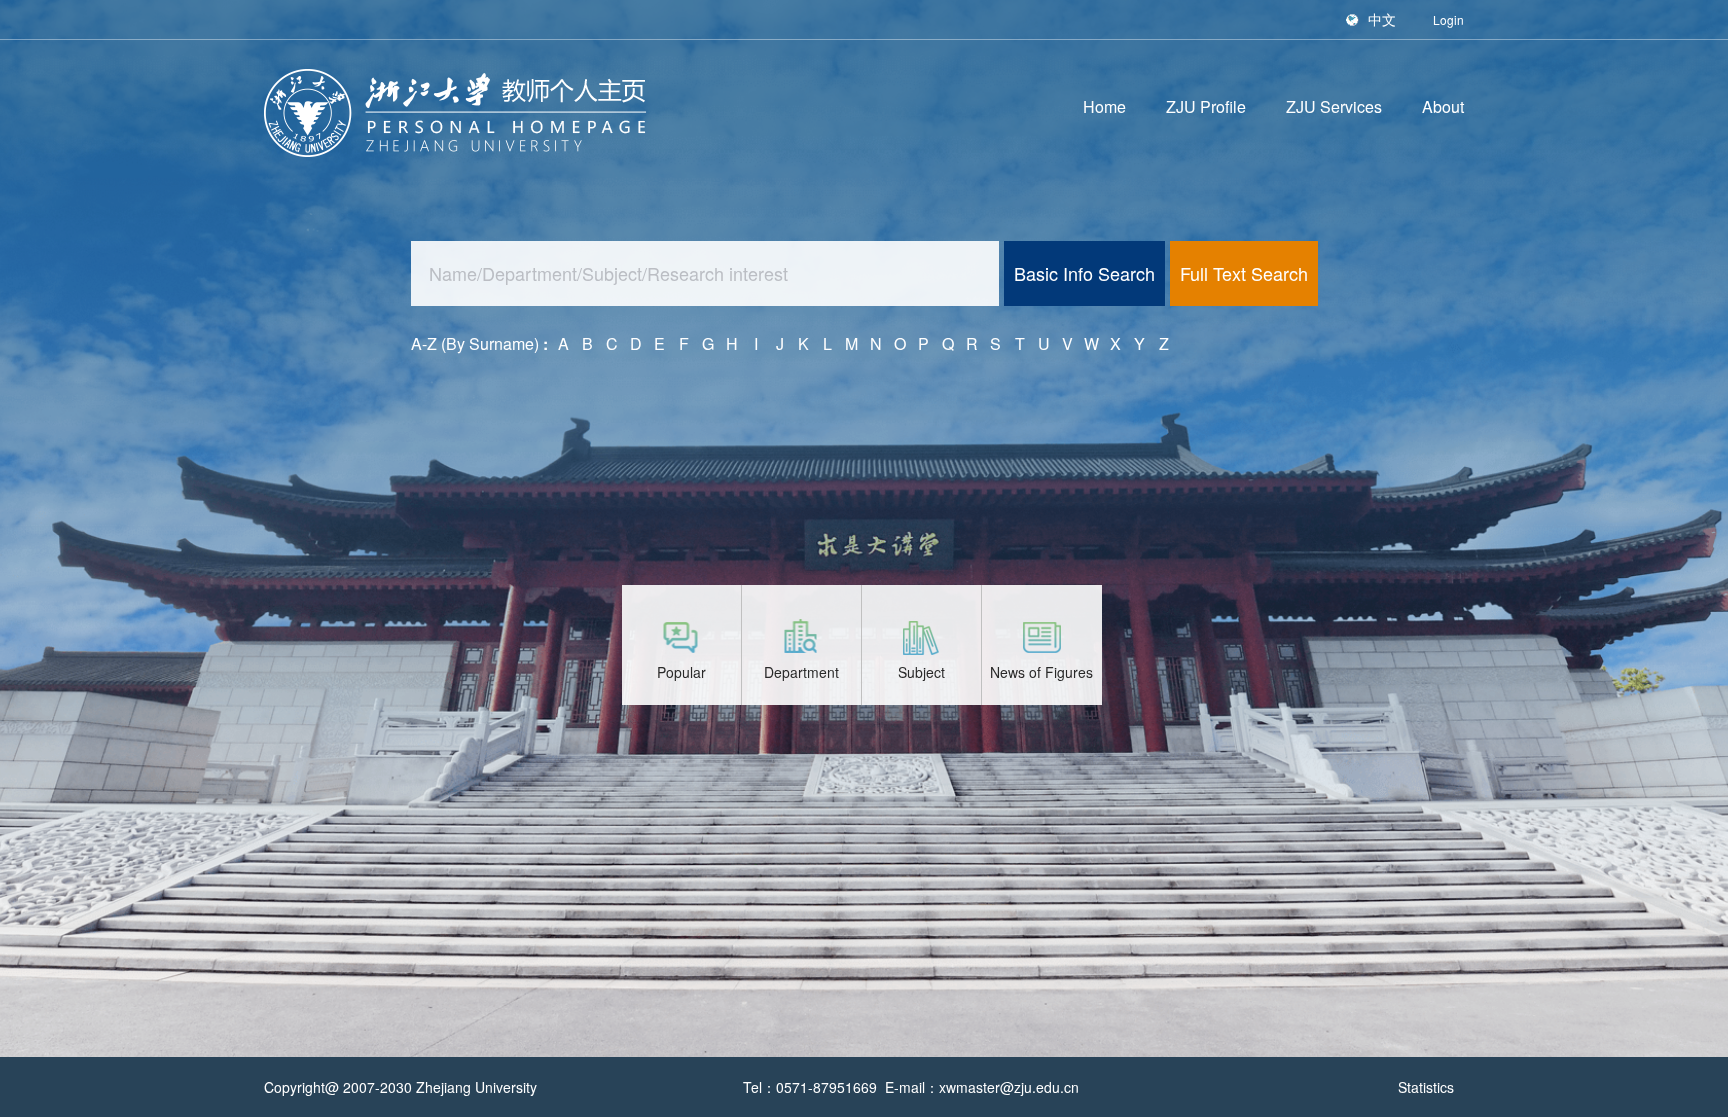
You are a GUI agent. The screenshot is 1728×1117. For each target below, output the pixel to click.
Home (1104, 106)
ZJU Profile (1206, 106)
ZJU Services (1334, 106)
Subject (921, 672)
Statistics (1426, 1087)
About (1443, 106)
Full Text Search (1244, 273)
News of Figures (1041, 672)
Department (801, 672)
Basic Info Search (1084, 273)
